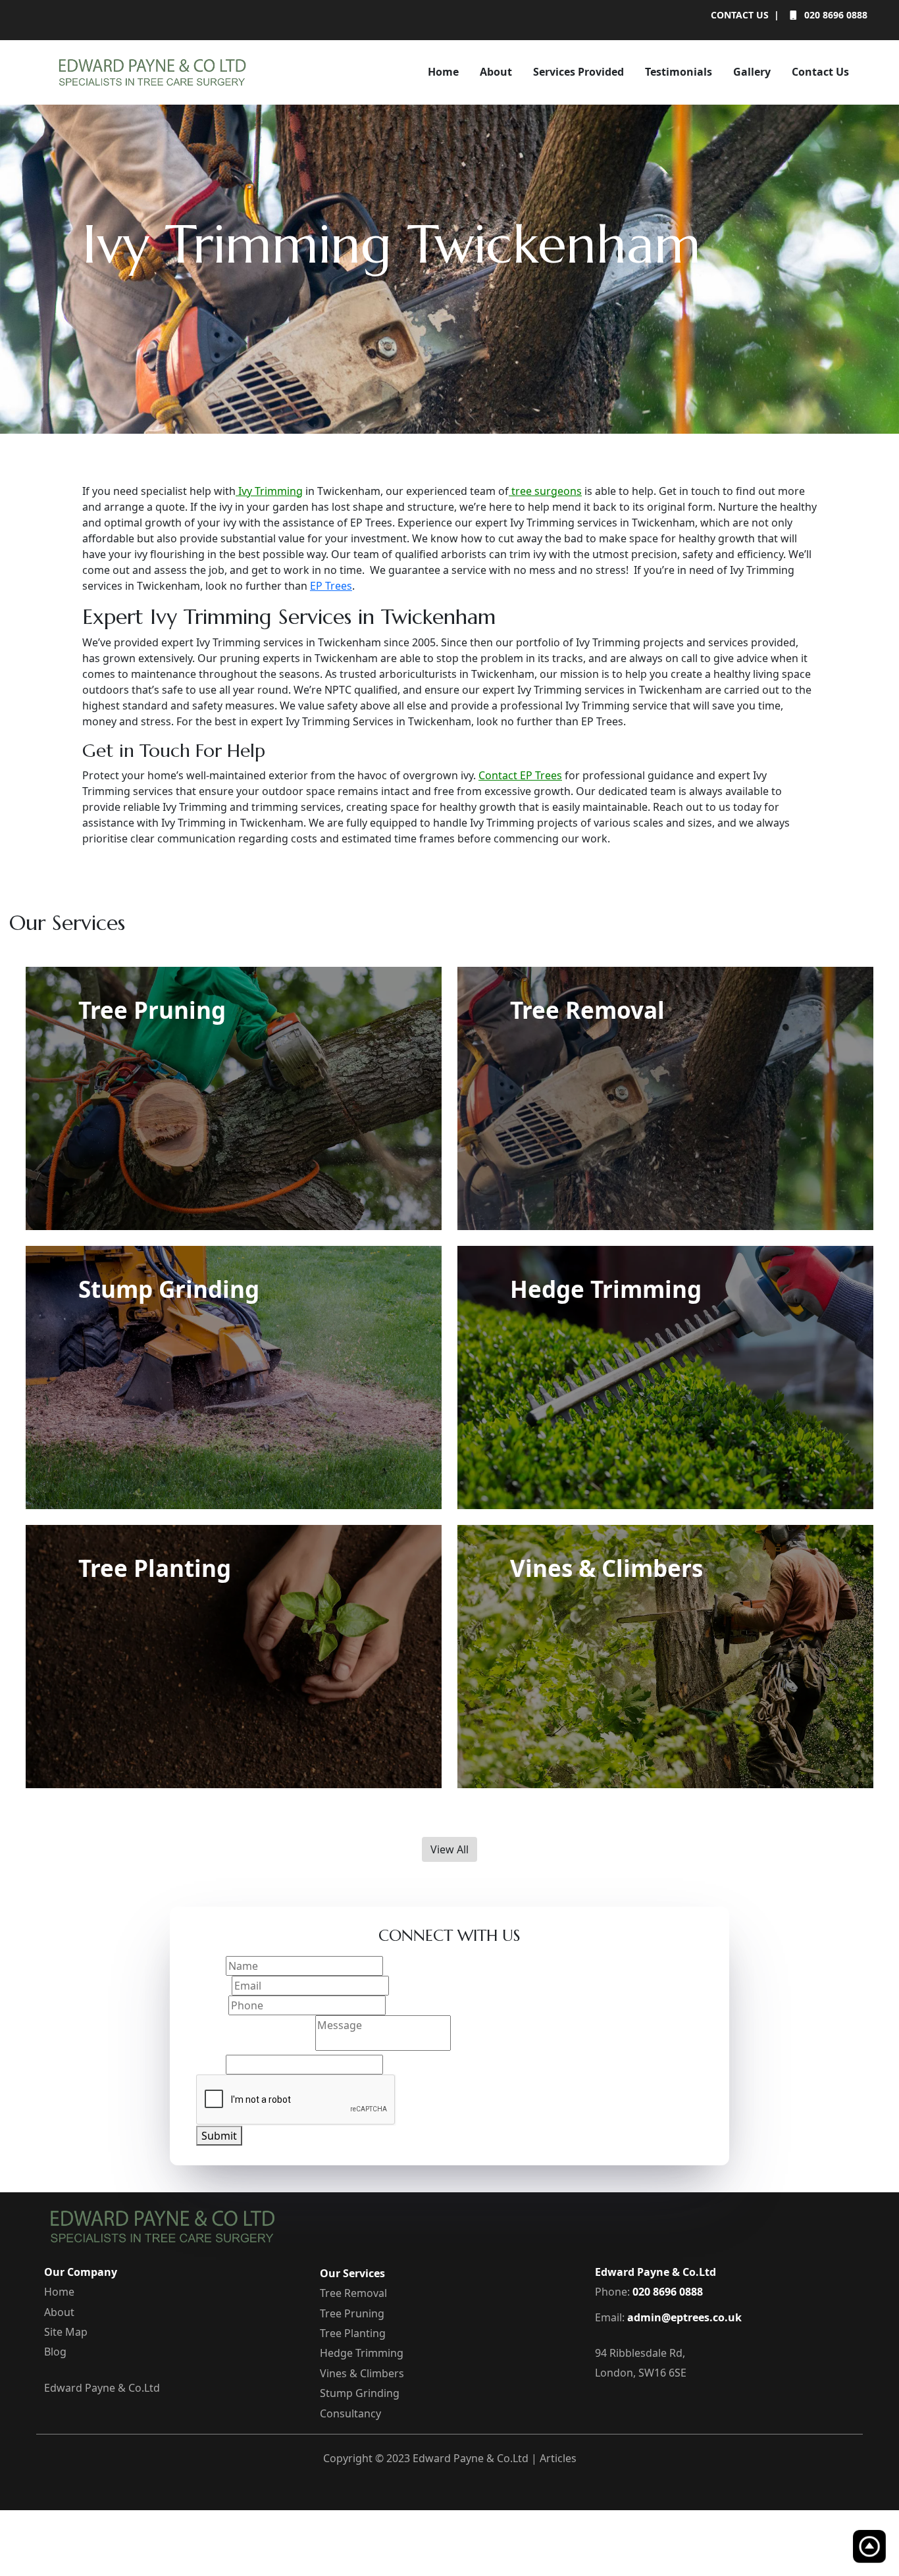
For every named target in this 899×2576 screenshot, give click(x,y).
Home (443, 72)
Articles (558, 2458)
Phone (212, 2005)
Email (214, 1986)
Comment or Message (256, 2047)
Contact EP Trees (520, 775)
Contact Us (820, 72)
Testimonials (679, 72)
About (496, 72)
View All (449, 1849)
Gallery (752, 72)
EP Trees (331, 586)
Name (211, 1966)
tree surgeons (545, 491)
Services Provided (578, 72)
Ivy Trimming (269, 491)
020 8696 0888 (835, 15)
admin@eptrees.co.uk (684, 2317)
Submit (219, 2136)
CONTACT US (740, 15)
